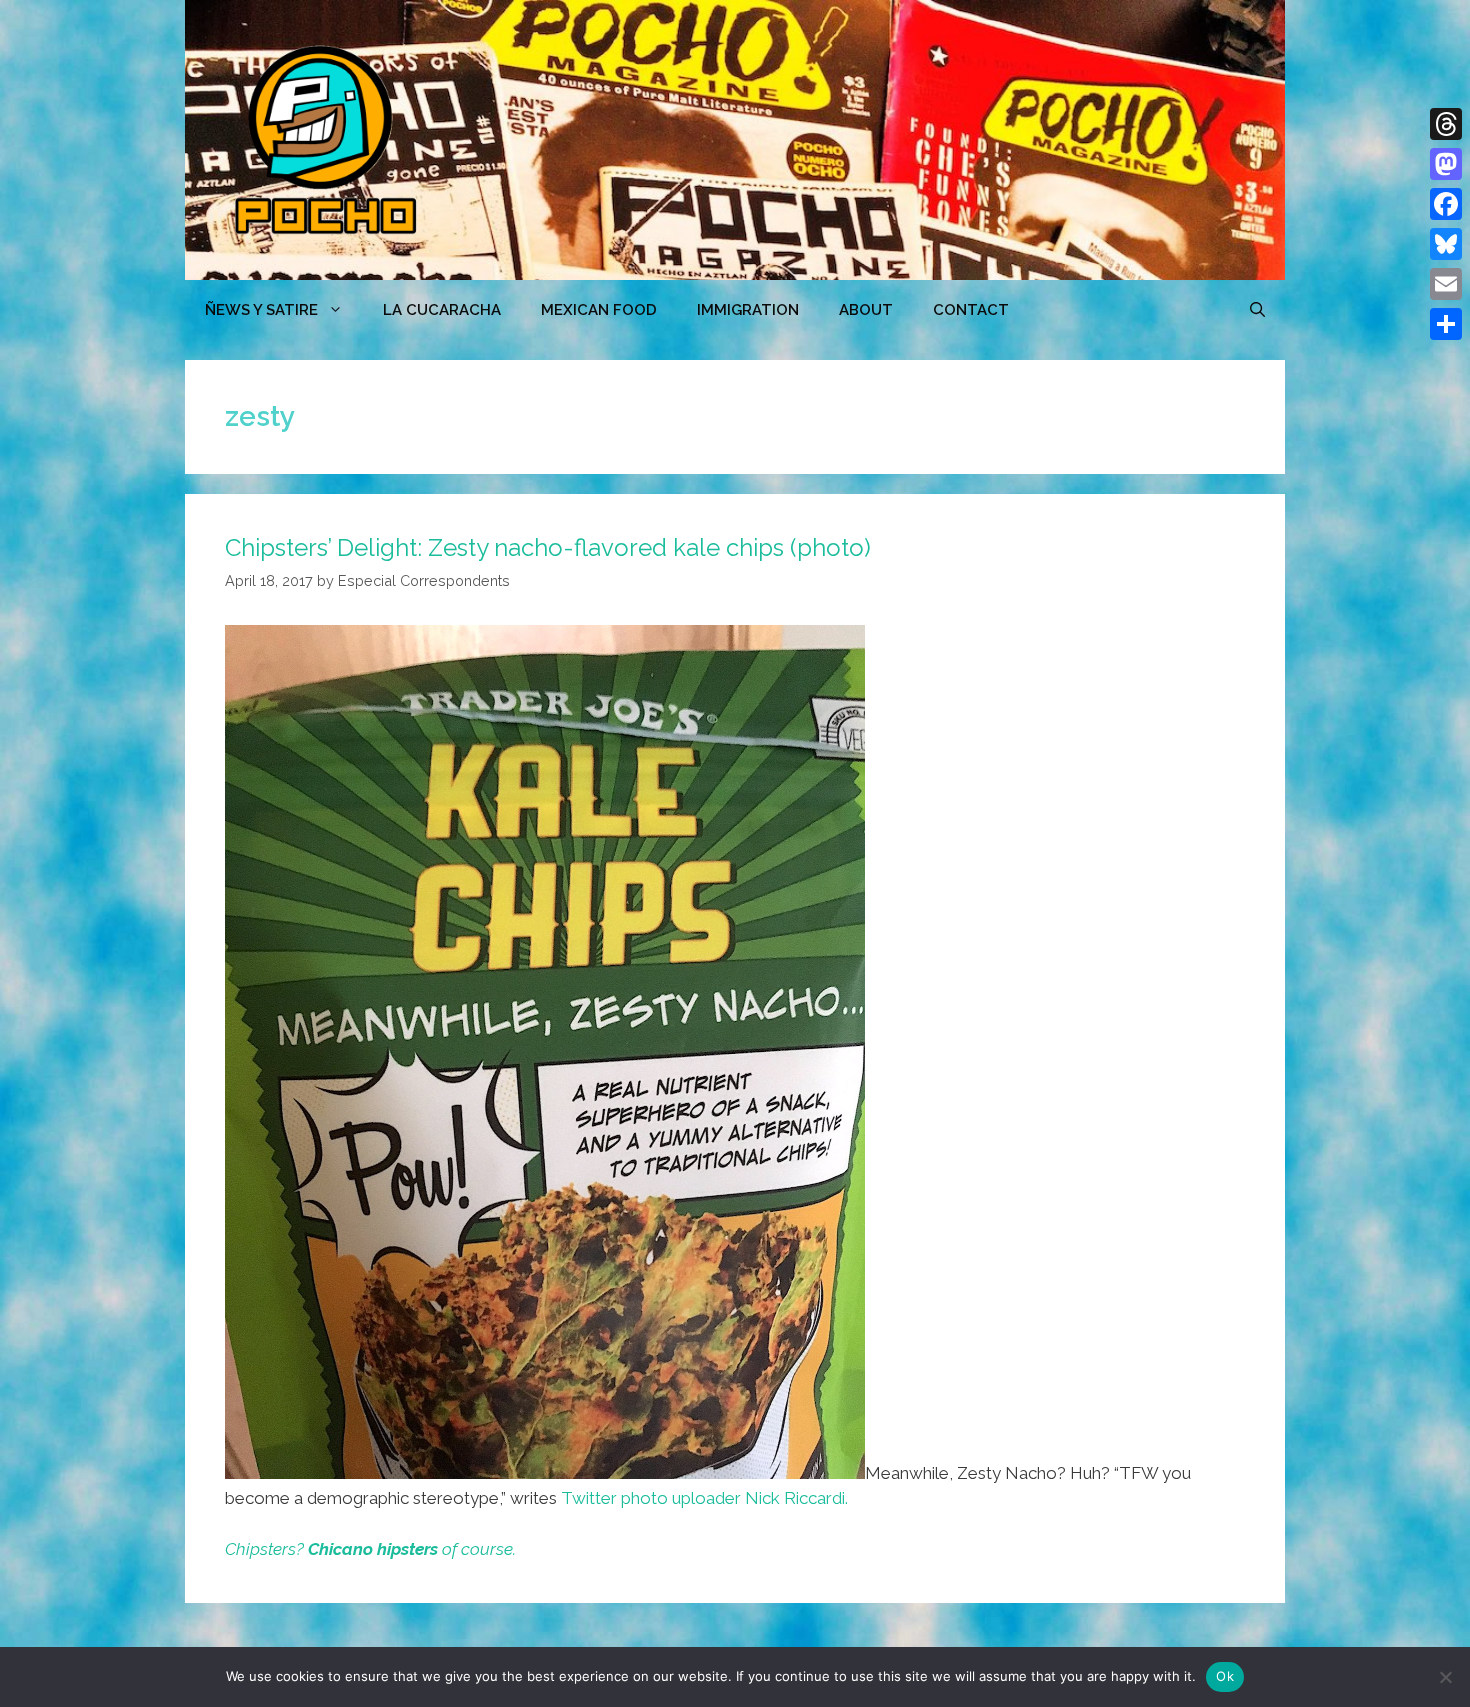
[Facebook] (1446, 204)
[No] (1445, 1677)
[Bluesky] (1446, 244)
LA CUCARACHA (442, 310)
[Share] (1446, 324)
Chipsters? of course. (370, 1549)
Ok (1225, 1676)
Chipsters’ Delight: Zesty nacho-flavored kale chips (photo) (548, 547)
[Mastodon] (1446, 164)
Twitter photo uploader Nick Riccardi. (704, 1498)
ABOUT (866, 310)
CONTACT (971, 310)
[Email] (1446, 284)
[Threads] (1446, 124)
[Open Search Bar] (1257, 310)
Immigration (748, 310)
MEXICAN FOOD (599, 310)
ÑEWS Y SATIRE (261, 310)
